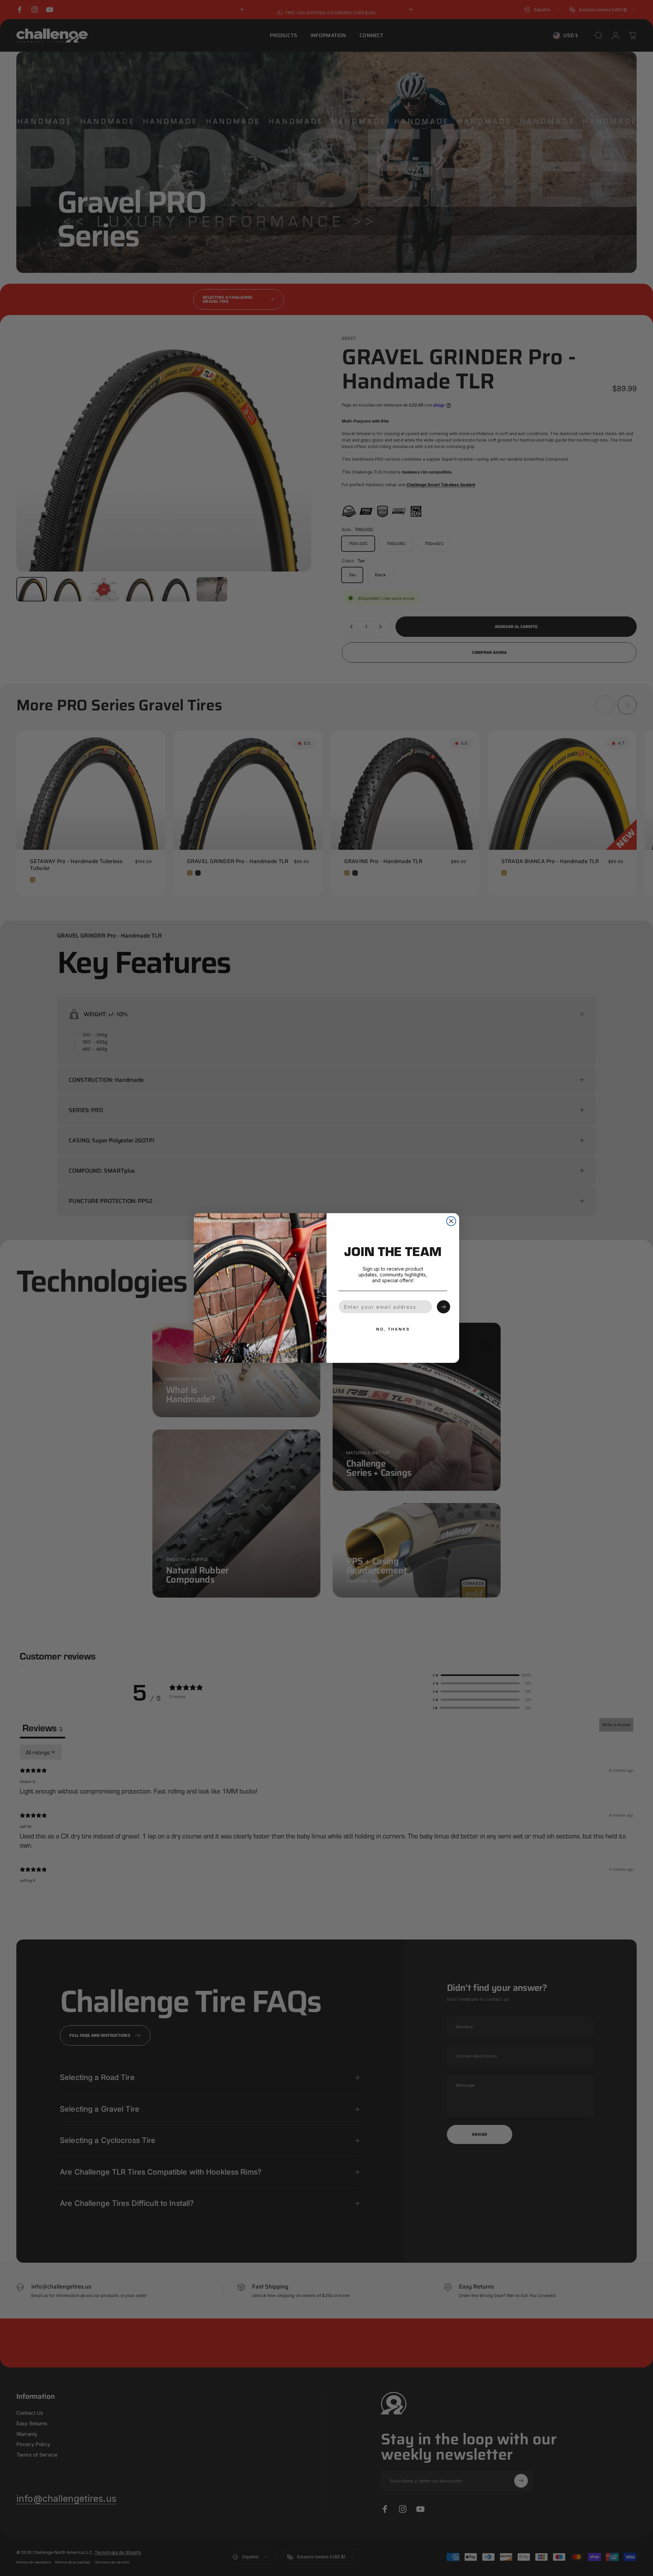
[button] (443, 1307)
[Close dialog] (451, 1221)
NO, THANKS (393, 1329)
